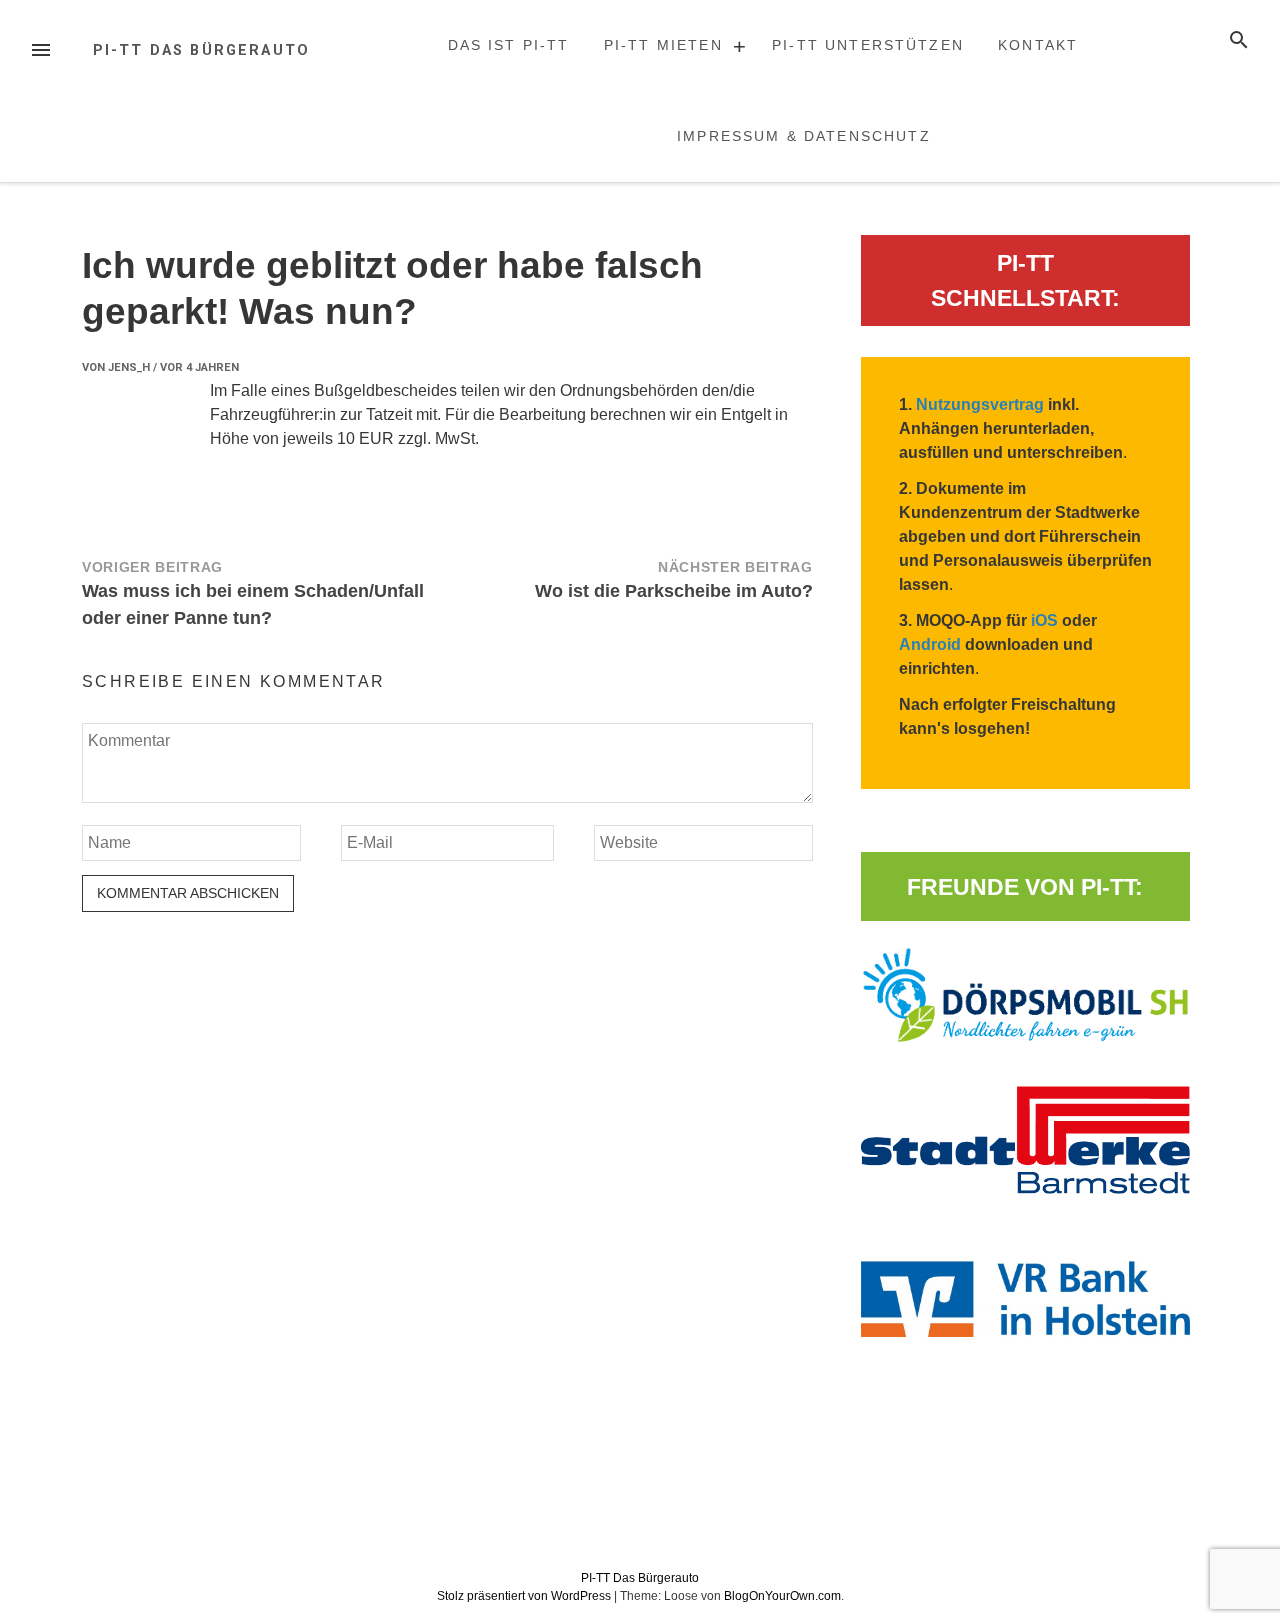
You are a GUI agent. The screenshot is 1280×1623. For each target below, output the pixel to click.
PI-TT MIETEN (663, 45)
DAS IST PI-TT (509, 45)
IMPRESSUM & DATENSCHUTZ (804, 136)
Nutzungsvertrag (980, 404)
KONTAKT (1038, 45)
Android (930, 644)
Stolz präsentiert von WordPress (525, 1596)
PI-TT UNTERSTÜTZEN (868, 45)
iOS (1044, 620)
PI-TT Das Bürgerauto (201, 50)
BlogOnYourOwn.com (782, 1596)
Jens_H (129, 367)
